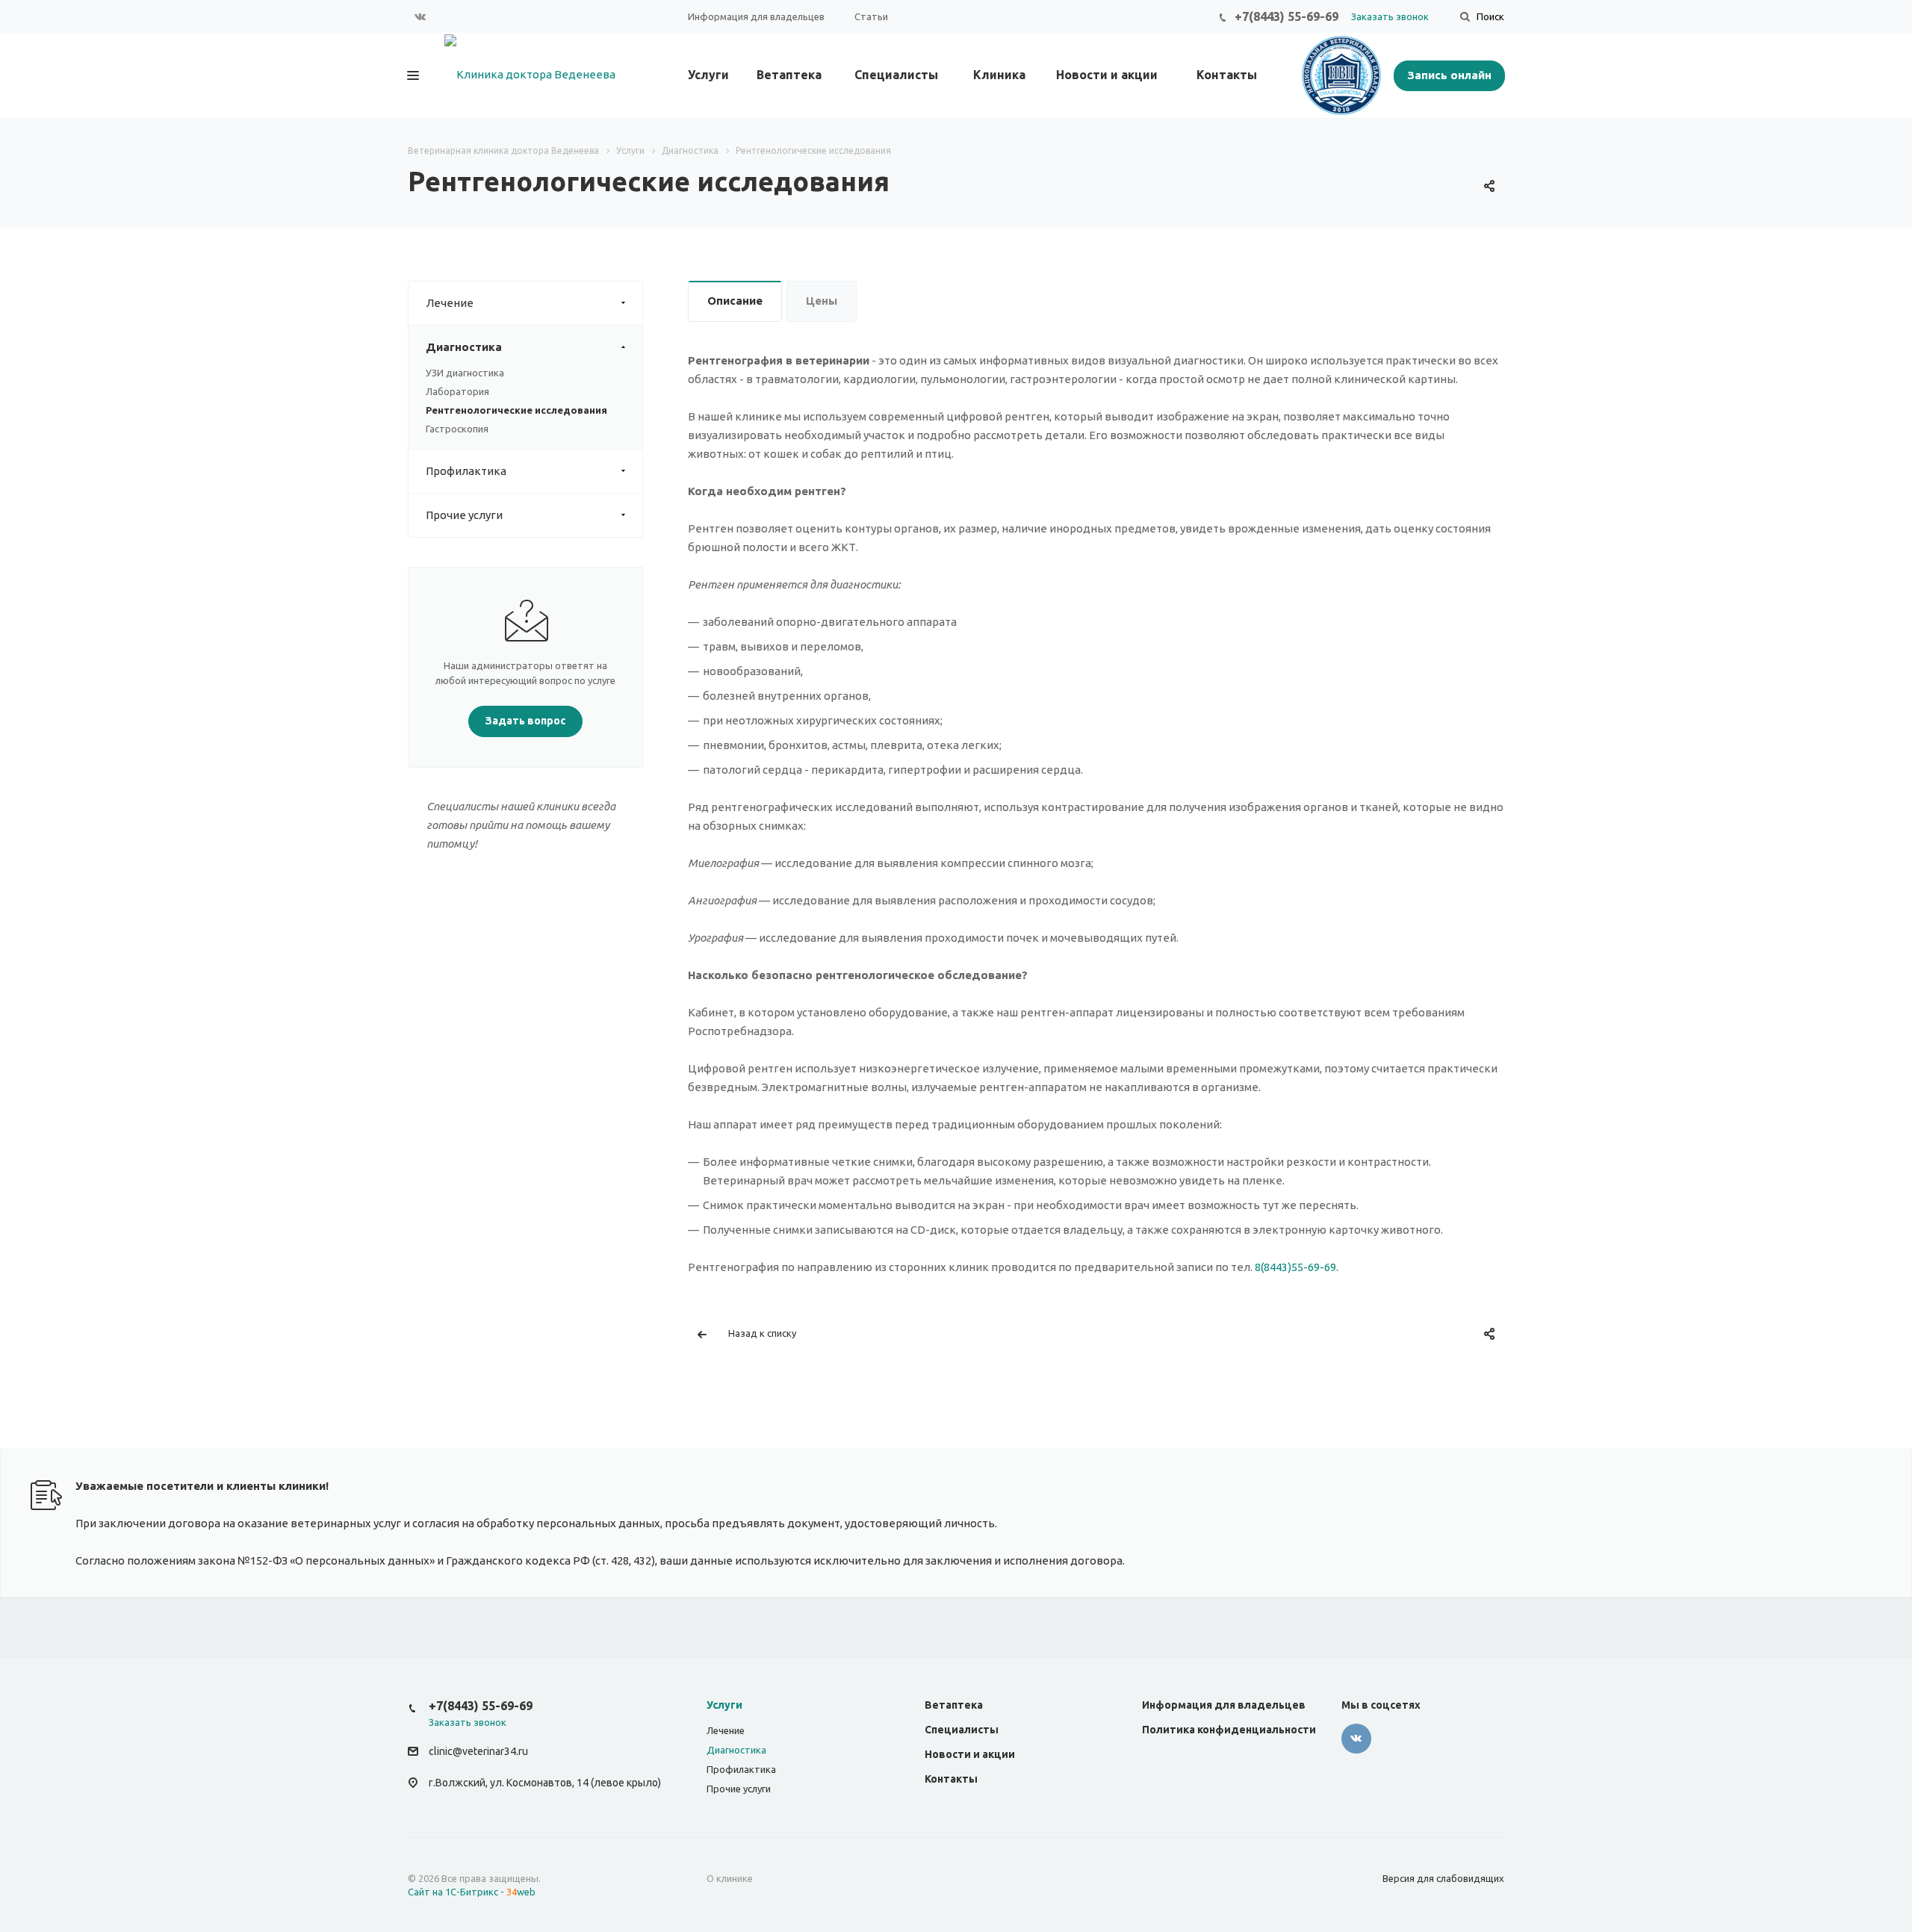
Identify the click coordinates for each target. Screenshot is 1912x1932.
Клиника (999, 75)
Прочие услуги (464, 515)
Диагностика (464, 347)
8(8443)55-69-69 (1295, 1267)
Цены (822, 301)
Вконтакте (420, 16)
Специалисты (896, 75)
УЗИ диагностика (465, 373)
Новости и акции (1107, 75)
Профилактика (466, 471)
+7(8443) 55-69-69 (1286, 16)
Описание (735, 301)
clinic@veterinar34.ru (478, 1752)
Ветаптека (789, 75)
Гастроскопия (457, 429)
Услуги (708, 75)
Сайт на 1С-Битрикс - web (472, 1892)
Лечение (450, 303)
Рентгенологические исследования (516, 410)
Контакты (1227, 75)
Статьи (871, 16)
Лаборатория (457, 391)
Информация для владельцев (756, 16)
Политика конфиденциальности (1229, 1730)
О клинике (730, 1878)
